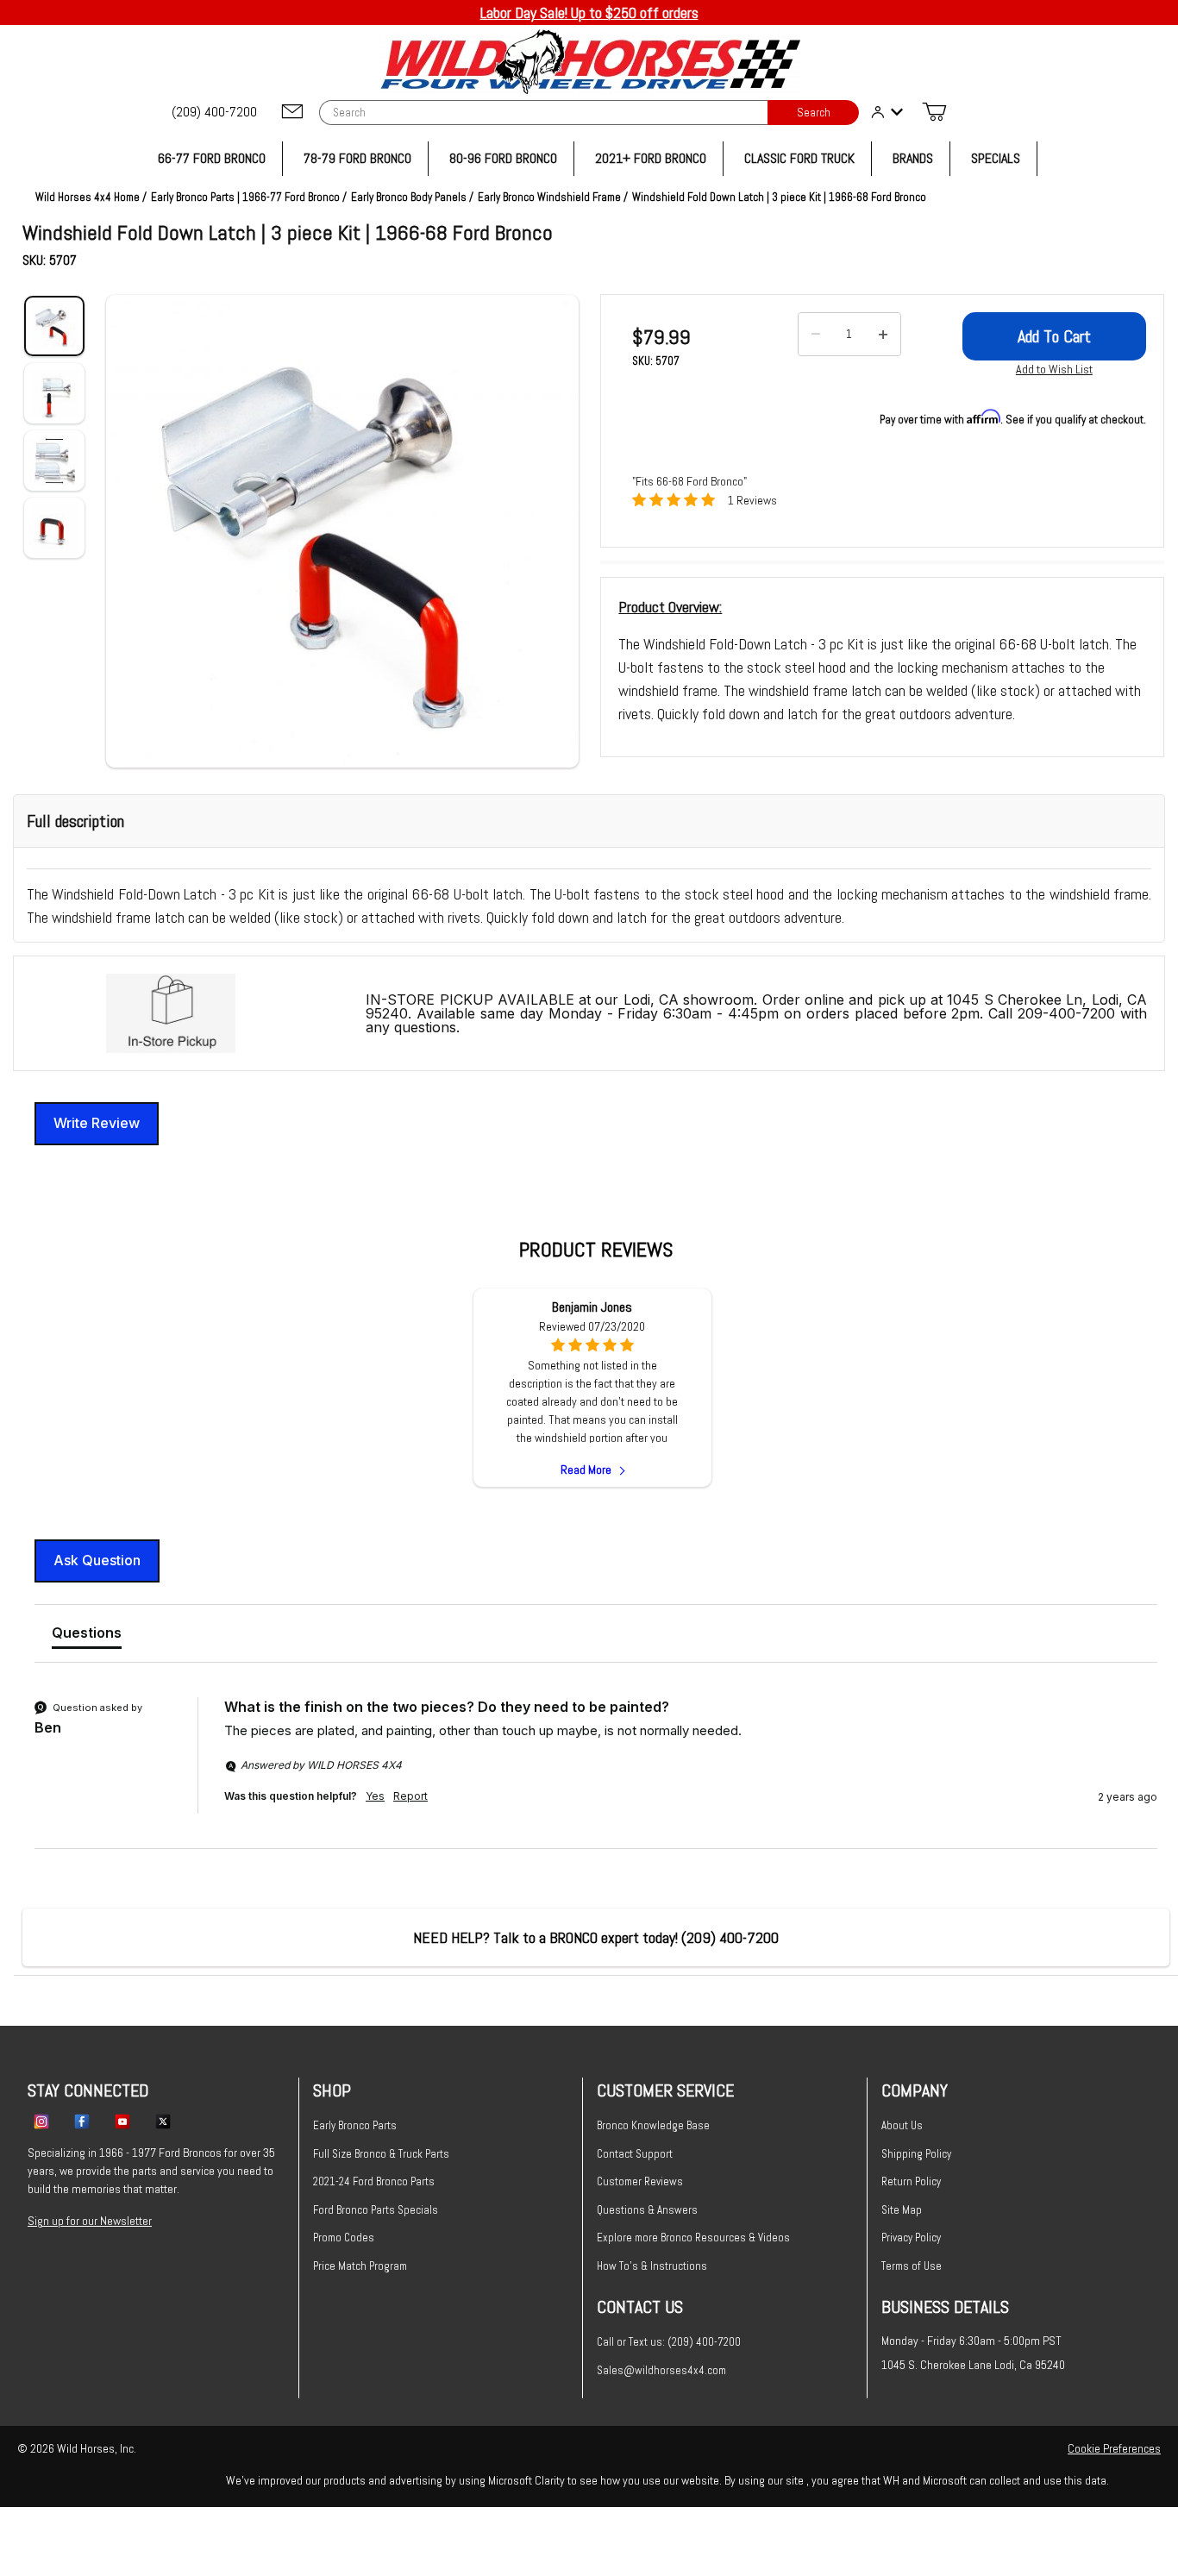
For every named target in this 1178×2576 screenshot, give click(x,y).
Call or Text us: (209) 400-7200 (669, 2342)
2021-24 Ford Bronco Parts (374, 2181)
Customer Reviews (640, 2181)
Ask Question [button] (97, 1560)
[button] (342, 531)
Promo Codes (344, 2238)
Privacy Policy (911, 2238)
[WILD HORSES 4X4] (589, 62)
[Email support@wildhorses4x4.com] (292, 113)
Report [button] (410, 1796)
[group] (596, 1773)
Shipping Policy (916, 2154)
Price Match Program (360, 2266)
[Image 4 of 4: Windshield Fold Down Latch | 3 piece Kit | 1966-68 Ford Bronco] (54, 528)
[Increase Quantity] (883, 335)
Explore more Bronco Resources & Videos (693, 2238)
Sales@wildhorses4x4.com (661, 2370)
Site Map (902, 2210)
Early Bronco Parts (355, 2125)
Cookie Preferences (1114, 2448)
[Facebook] (82, 2121)
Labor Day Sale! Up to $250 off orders (589, 13)
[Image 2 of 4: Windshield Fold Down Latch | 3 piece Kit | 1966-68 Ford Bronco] (54, 393)
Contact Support (635, 2154)
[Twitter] (163, 2121)
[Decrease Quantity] (816, 335)
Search (814, 113)
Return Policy (911, 2181)
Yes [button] (375, 1796)
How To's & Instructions (652, 2266)
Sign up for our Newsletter (90, 2221)
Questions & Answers (647, 2210)
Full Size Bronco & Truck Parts (381, 2154)
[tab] (87, 1636)
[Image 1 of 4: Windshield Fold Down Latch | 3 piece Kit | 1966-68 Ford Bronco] (54, 326)
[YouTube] (122, 2121)
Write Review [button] (97, 1123)
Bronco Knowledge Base (653, 2125)
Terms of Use (912, 2266)
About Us (902, 2125)
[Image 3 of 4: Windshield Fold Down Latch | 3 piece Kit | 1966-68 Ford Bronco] (54, 461)
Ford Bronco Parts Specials (376, 2210)
